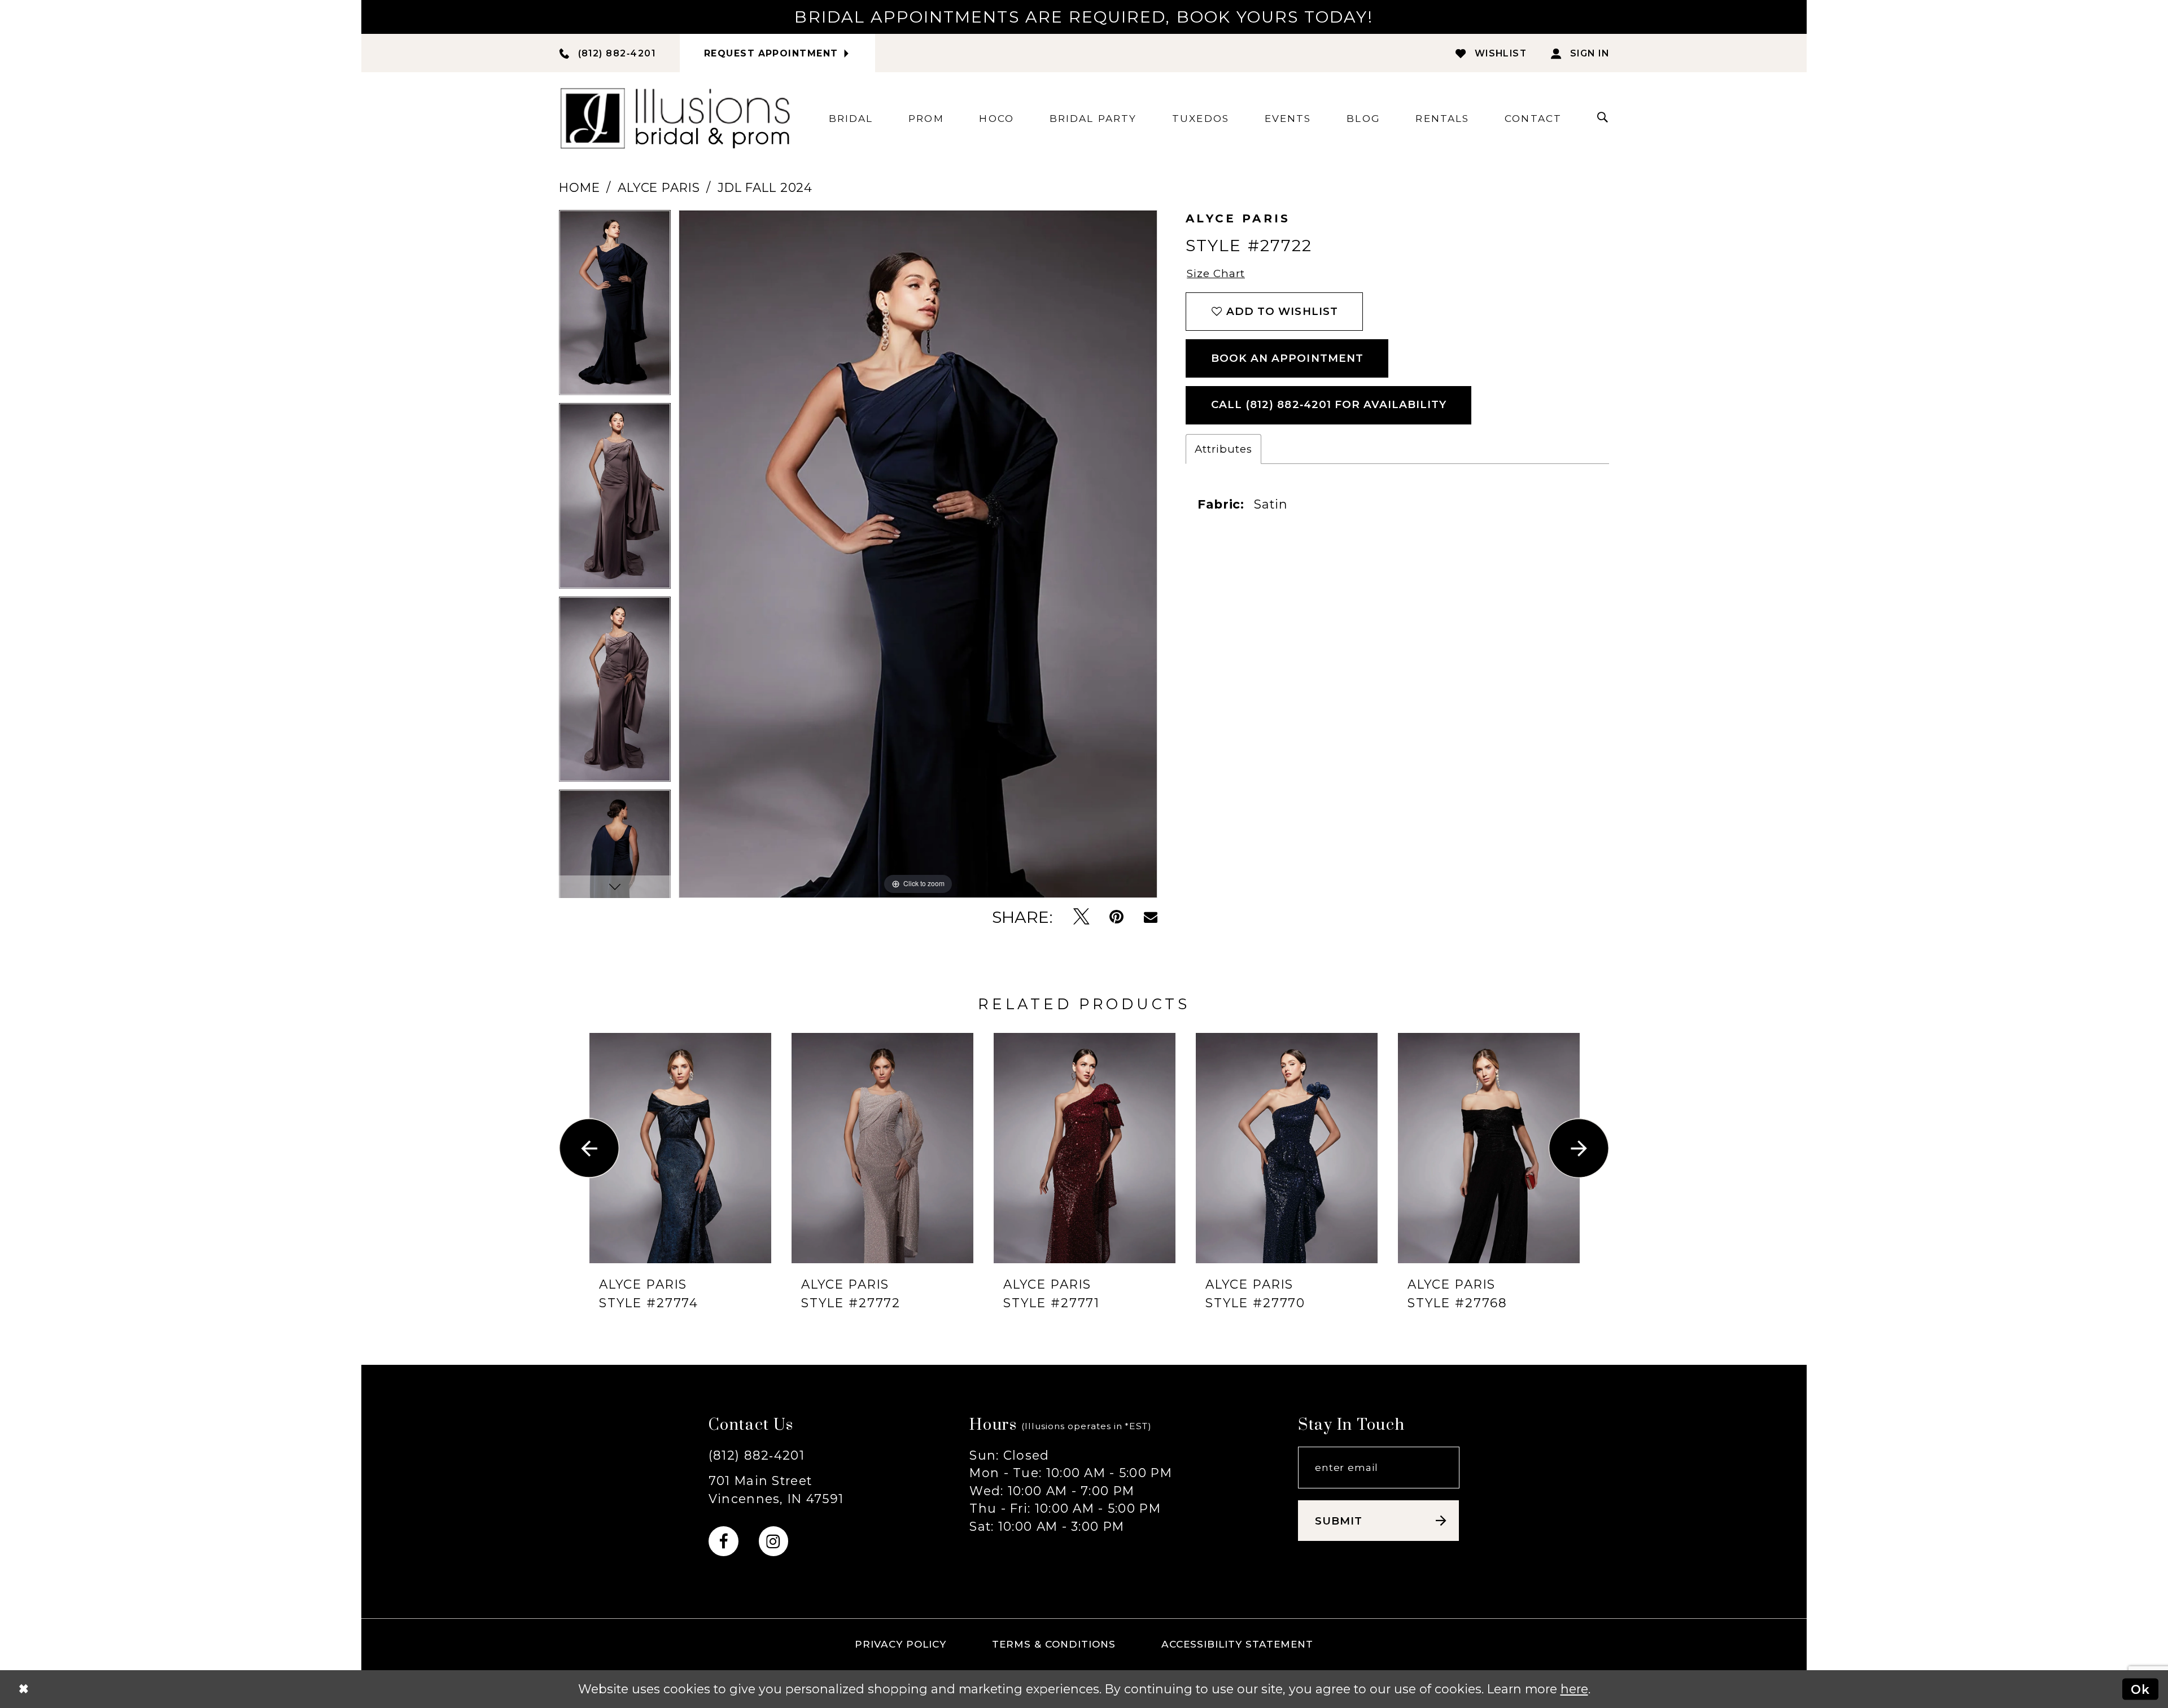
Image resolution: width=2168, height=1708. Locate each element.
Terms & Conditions (1054, 1644)
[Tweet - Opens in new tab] (1081, 917)
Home (579, 187)
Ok (2140, 1689)
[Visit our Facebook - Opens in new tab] (724, 1541)
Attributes (1223, 449)
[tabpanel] (615, 306)
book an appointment (1287, 358)
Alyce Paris (659, 187)
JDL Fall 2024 (765, 187)
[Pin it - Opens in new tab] (1116, 917)
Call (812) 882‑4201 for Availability (1329, 404)
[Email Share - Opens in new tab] (1151, 917)
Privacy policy (901, 1644)
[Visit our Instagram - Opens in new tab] (774, 1541)
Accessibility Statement (1238, 1644)
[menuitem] (851, 118)
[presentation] (680, 1148)
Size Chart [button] (1216, 273)
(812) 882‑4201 (757, 1455)
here (1574, 1689)
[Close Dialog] (23, 1689)
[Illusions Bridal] (675, 118)
